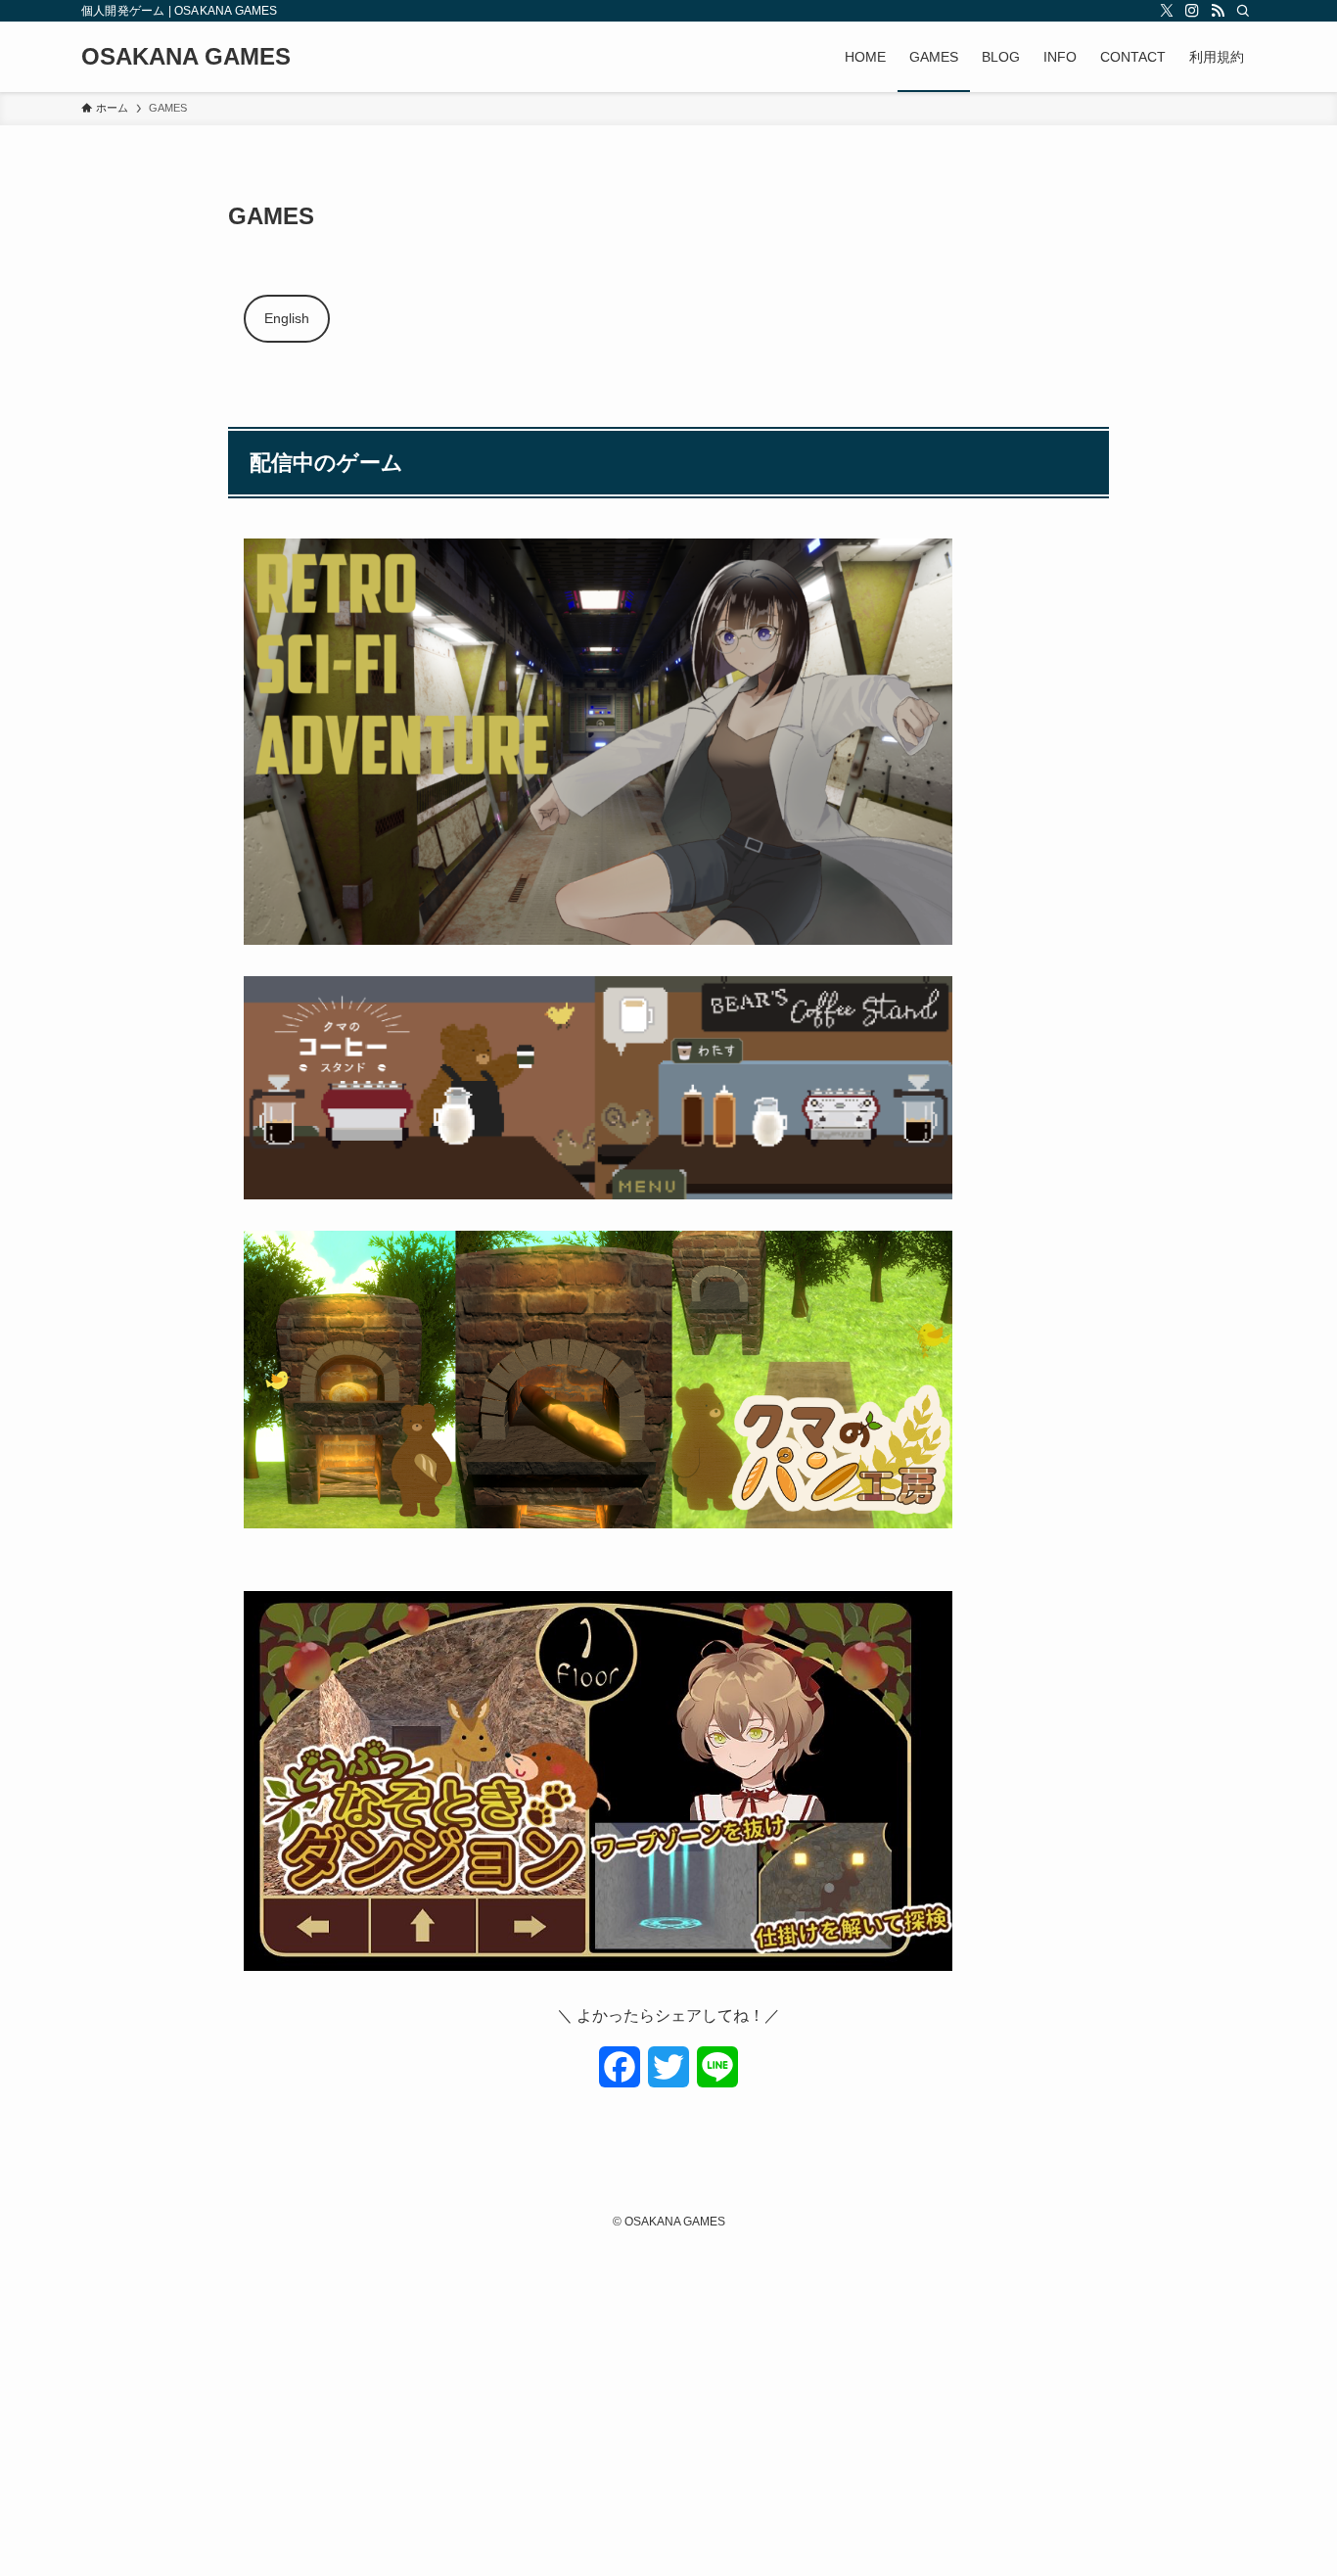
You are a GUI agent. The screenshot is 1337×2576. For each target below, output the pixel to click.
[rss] (1218, 11)
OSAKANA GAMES (186, 57)
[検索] (1243, 11)
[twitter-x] (1167, 11)
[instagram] (1192, 11)
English (287, 318)
